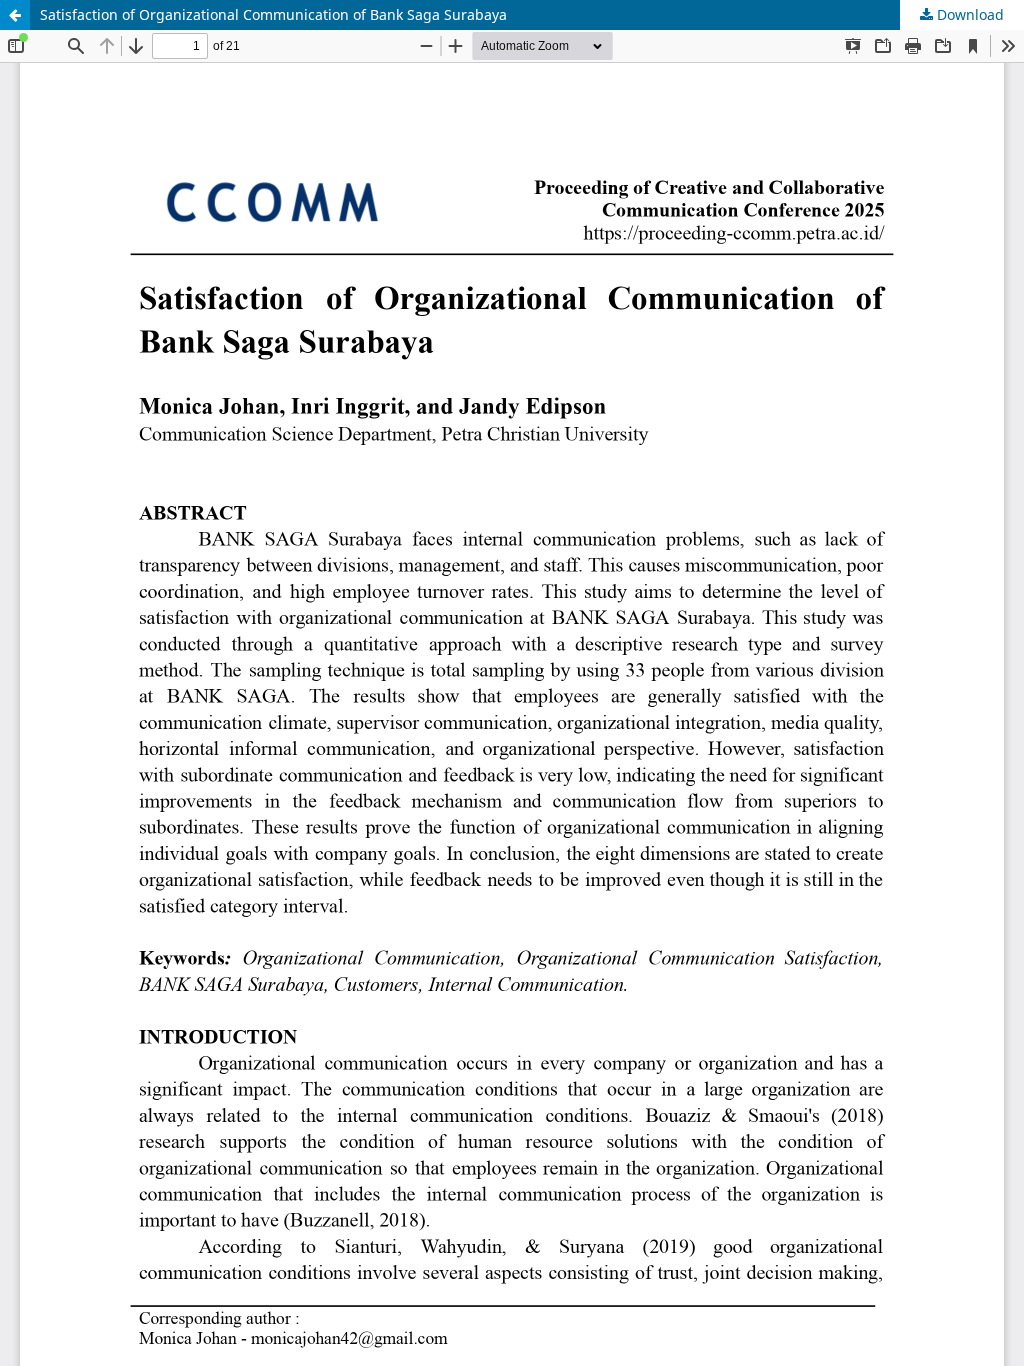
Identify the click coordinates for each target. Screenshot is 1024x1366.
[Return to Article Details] (15, 15)
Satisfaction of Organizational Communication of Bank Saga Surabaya (273, 14)
